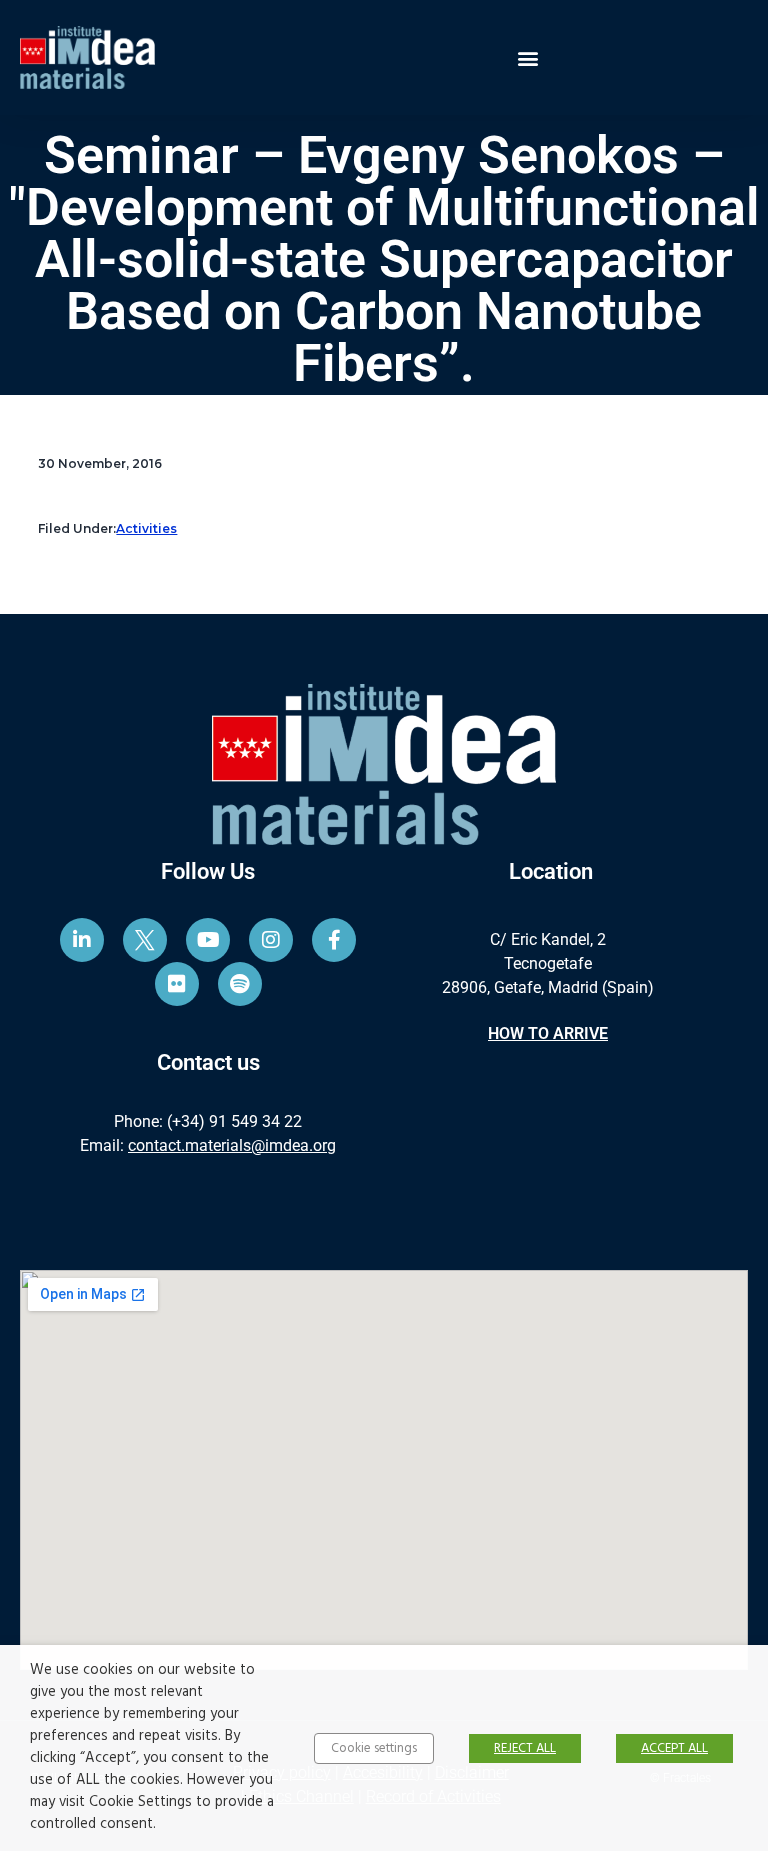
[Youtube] (208, 940)
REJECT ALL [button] (525, 1748)
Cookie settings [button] (374, 1748)
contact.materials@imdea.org (232, 1145)
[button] (527, 57)
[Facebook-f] (334, 940)
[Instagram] (271, 940)
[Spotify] (240, 984)
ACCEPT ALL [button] (674, 1748)
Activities (146, 528)
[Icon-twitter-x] (145, 940)
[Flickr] (177, 984)
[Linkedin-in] (82, 940)
